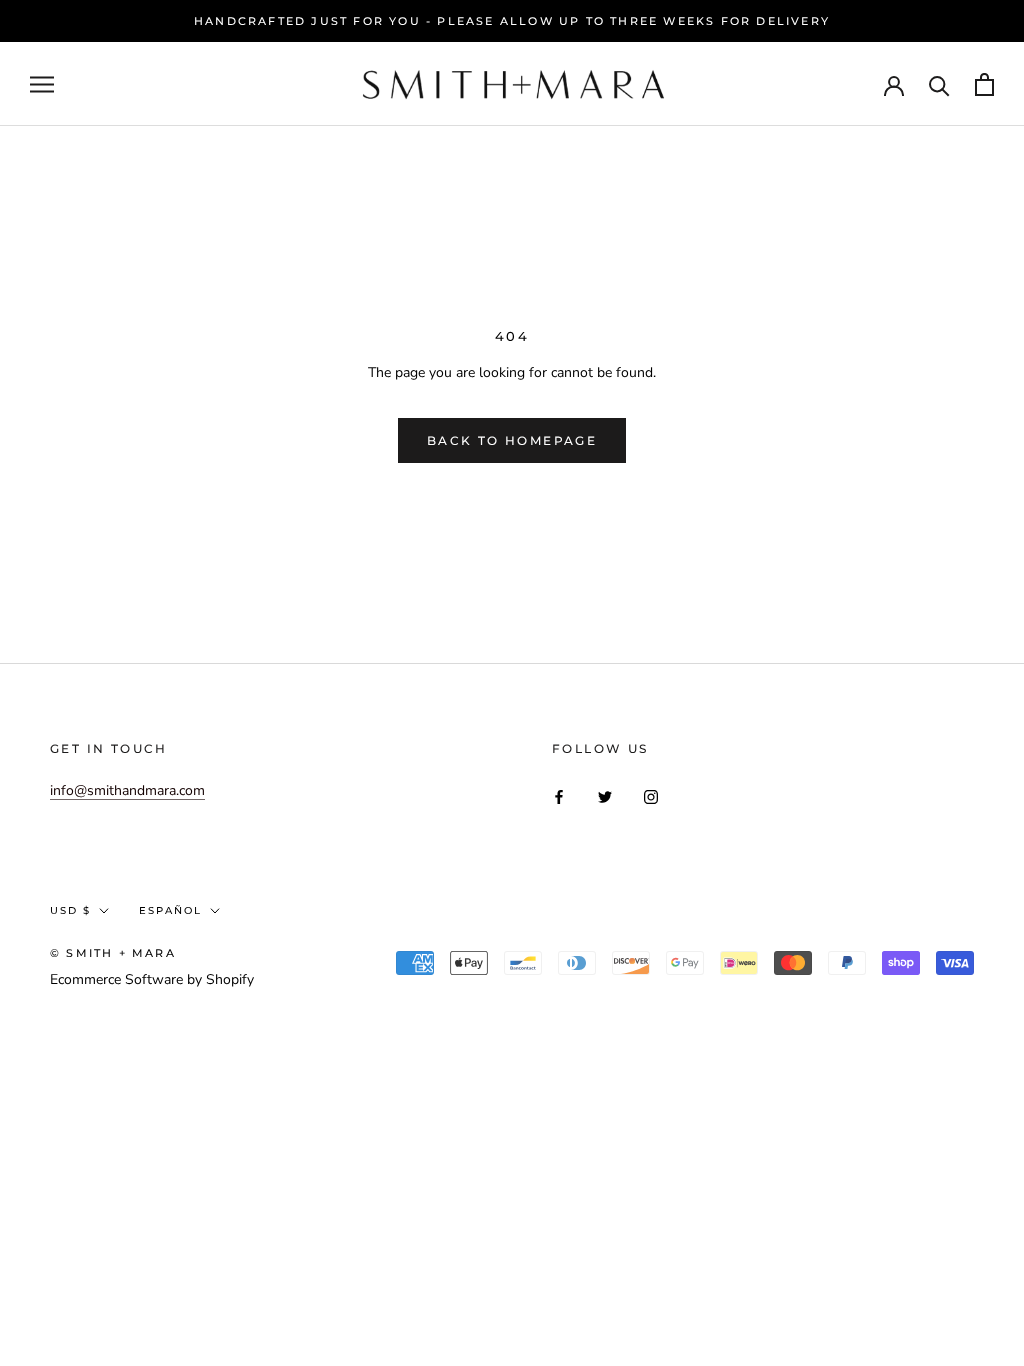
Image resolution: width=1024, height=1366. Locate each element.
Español (170, 910)
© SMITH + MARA (113, 953)
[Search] (939, 84)
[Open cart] (984, 84)
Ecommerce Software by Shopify (152, 979)
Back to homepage (512, 440)
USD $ (70, 910)
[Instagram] (651, 796)
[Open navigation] (42, 84)
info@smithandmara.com (127, 790)
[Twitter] (605, 796)
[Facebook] (559, 796)
